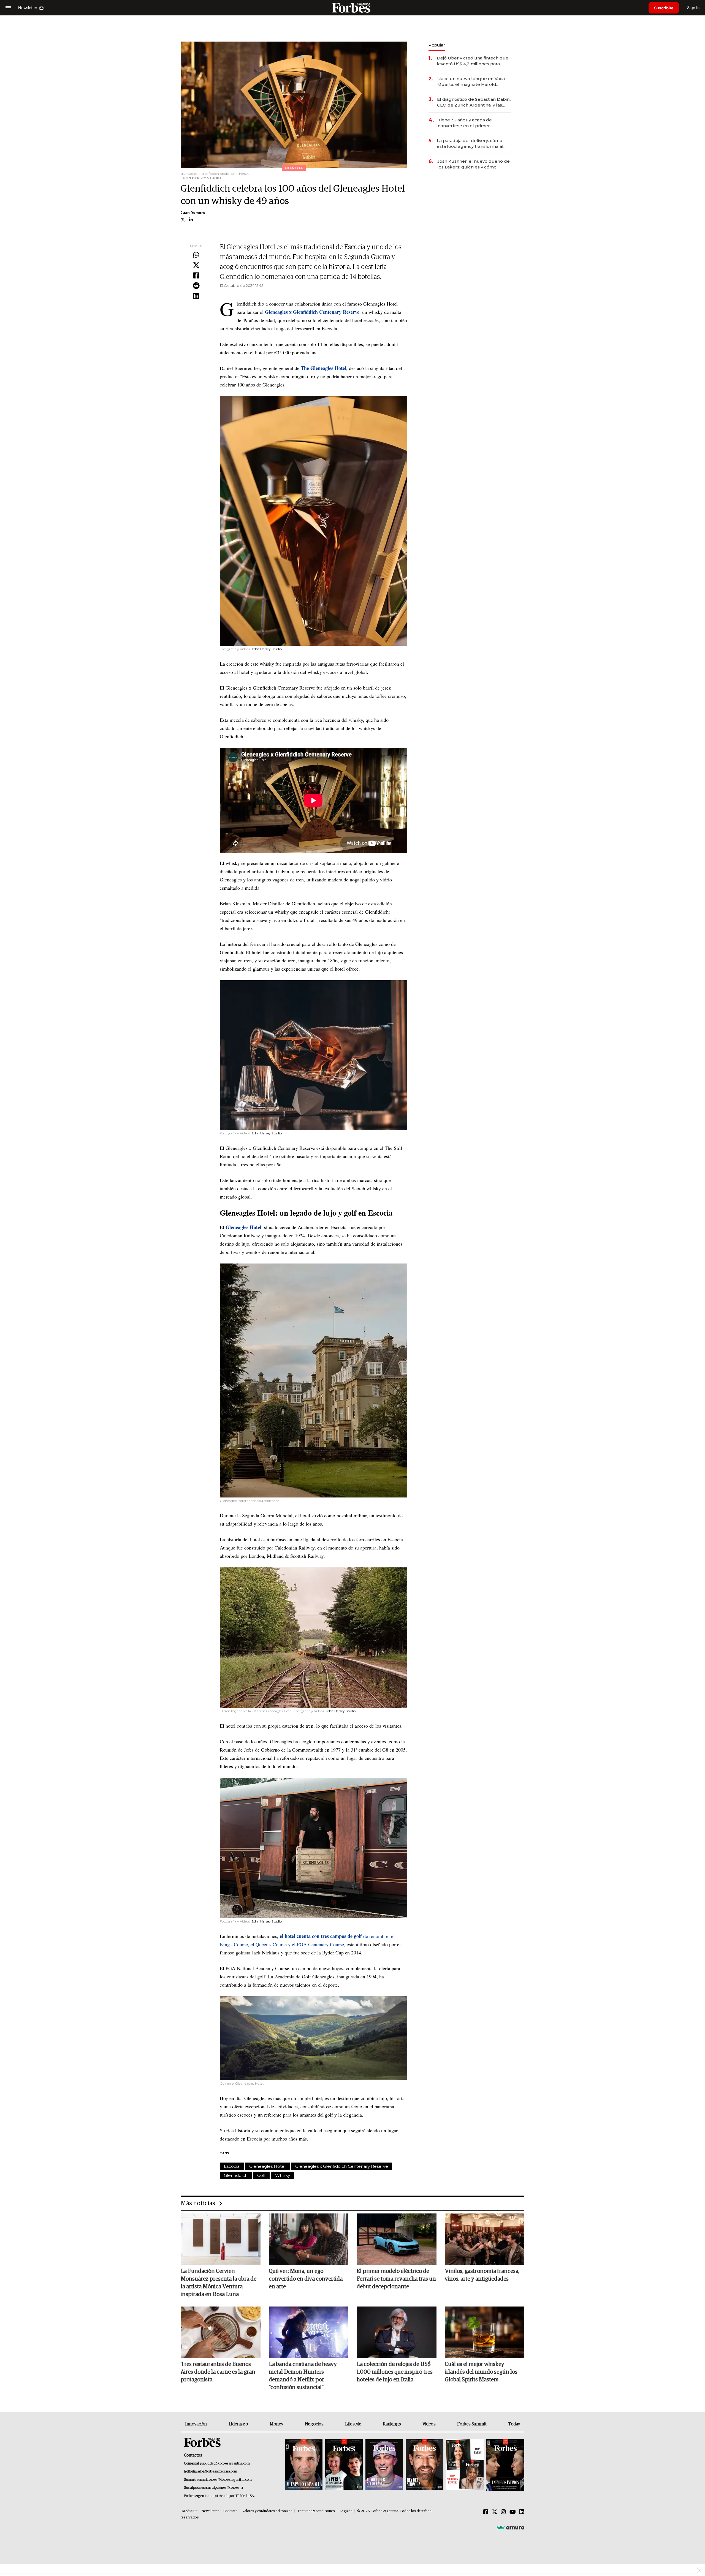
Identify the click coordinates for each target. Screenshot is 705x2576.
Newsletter (210, 2511)
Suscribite (664, 8)
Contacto (231, 2511)
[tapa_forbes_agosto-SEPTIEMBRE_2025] (505, 2465)
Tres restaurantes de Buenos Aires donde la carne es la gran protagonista (218, 2372)
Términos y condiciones (316, 2511)
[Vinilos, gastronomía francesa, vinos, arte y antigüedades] (485, 2239)
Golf (261, 2175)
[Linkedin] (196, 296)
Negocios (314, 2424)
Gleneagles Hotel (267, 2166)
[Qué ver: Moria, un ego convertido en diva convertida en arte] (309, 2239)
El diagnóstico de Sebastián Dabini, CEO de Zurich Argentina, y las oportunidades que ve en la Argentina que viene (474, 102)
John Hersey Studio (267, 649)
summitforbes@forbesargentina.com (224, 2480)
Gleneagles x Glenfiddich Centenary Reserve (342, 2166)
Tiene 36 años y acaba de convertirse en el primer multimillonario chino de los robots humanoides (468, 123)
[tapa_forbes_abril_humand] (344, 2465)
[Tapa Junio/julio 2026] (304, 2465)
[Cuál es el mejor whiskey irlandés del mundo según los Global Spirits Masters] (485, 2332)
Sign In (693, 8)
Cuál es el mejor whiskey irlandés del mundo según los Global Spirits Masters (481, 2372)
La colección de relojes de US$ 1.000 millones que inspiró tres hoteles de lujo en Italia (395, 2372)
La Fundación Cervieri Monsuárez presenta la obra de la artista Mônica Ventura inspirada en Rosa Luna (219, 2283)
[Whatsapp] (196, 255)
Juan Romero (193, 213)
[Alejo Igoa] (384, 2465)
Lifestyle (353, 2424)
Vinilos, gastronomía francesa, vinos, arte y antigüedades (482, 2275)
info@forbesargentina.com (217, 2472)
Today (514, 2424)
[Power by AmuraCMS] (511, 2527)
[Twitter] (196, 265)
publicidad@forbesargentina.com (225, 2464)
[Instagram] (503, 2512)
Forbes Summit (472, 2424)
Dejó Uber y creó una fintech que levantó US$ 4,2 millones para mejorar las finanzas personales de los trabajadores (473, 61)
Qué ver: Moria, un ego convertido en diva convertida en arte (306, 2279)
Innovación (196, 2424)
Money (276, 2424)
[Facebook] (196, 276)
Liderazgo (238, 2424)
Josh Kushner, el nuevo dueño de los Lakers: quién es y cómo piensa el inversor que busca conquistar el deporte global (474, 164)
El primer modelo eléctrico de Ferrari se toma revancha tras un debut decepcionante (396, 2279)
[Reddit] (196, 286)
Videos (429, 2424)
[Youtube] (513, 2512)
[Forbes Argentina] (352, 8)
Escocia (232, 2166)
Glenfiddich (236, 2175)
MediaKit (189, 2511)
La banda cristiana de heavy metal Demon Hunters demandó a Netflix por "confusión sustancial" (303, 2376)
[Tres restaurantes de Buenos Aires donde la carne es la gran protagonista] (221, 2332)
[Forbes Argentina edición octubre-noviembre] (465, 2465)
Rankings (392, 2424)
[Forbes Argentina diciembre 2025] (424, 2465)
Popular (437, 45)
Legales (346, 2511)
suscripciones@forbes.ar (225, 2488)
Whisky (283, 2175)
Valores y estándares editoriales (267, 2511)
